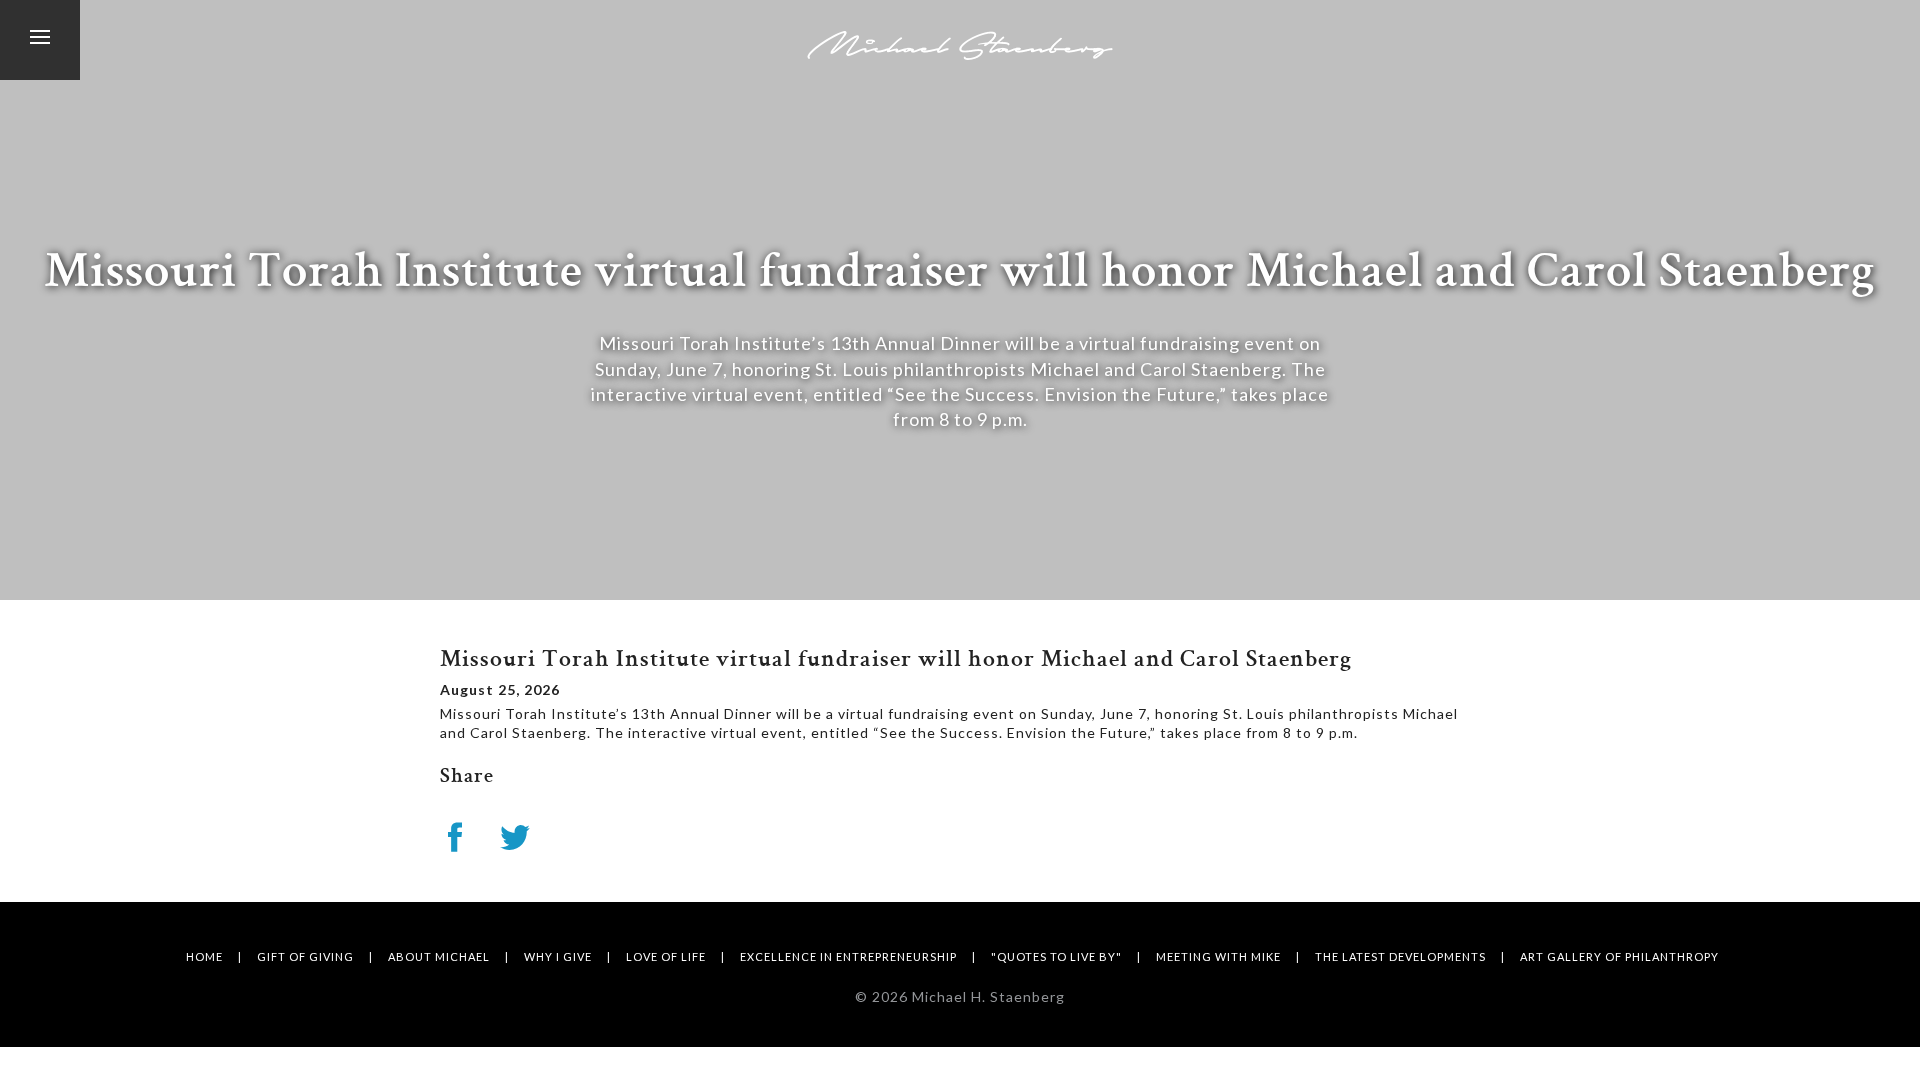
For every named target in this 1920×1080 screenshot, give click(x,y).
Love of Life (666, 956)
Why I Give (558, 956)
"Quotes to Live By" (1056, 956)
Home (204, 956)
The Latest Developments (1400, 956)
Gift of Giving (305, 956)
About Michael (439, 956)
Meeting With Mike (1218, 956)
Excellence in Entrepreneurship (848, 956)
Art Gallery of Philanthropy (1619, 956)
